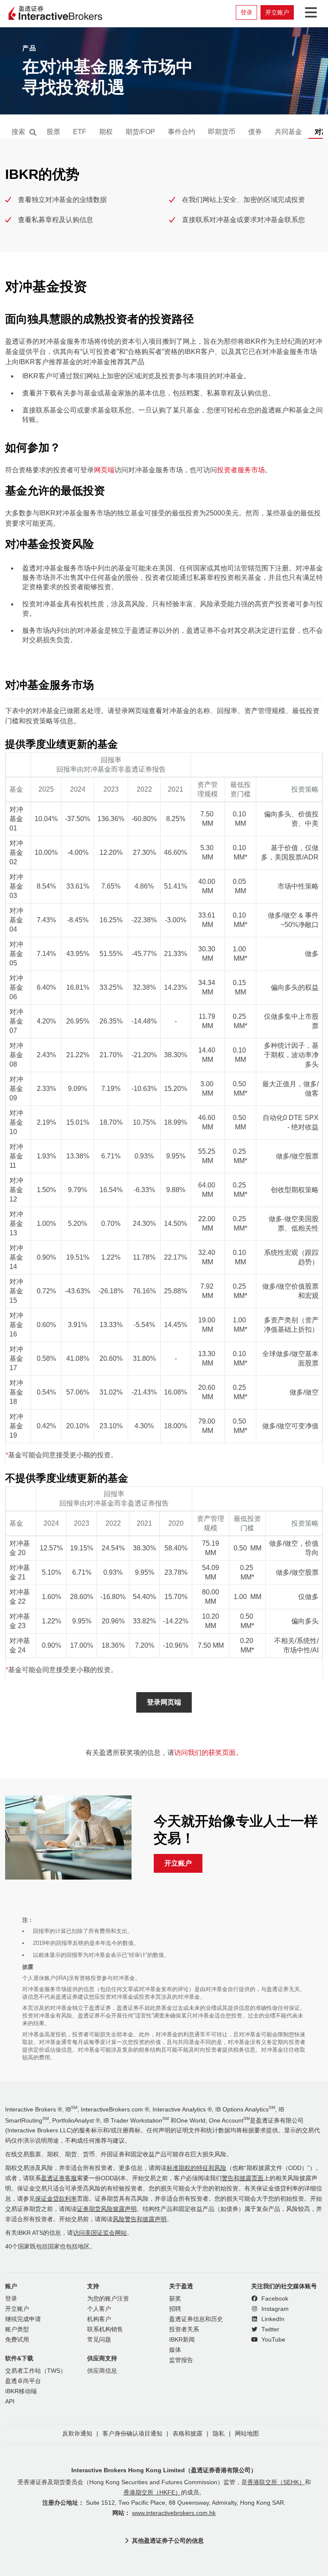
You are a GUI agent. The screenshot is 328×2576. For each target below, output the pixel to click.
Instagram (274, 2309)
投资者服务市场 (241, 470)
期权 (106, 132)
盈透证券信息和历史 (196, 2319)
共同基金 (288, 132)
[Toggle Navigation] (309, 12)
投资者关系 (184, 2329)
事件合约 (182, 132)
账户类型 (17, 2329)
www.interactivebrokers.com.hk (174, 2513)
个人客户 (99, 2309)
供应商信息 (102, 2371)
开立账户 (277, 12)
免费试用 (17, 2340)
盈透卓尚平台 (23, 2381)
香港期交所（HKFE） (152, 2493)
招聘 (175, 2309)
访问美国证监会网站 (100, 2233)
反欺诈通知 (77, 2434)
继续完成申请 (23, 2319)
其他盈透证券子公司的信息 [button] (168, 2541)
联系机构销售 (105, 2329)
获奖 (175, 2299)
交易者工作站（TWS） (36, 2371)
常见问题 (99, 2340)
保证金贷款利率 (56, 2199)
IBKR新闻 (182, 2340)
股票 (53, 132)
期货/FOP (140, 132)
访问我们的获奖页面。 (208, 1753)
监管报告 (181, 2360)
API (10, 2402)
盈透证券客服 (59, 2178)
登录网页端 (164, 1702)
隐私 (219, 2434)
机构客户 (99, 2319)
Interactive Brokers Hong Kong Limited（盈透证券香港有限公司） (164, 2470)
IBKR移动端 (21, 2391)
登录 (246, 12)
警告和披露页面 (243, 2178)
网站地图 (247, 2434)
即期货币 (222, 132)
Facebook (274, 2299)
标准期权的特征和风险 (196, 2168)
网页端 (104, 470)
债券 (255, 132)
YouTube (272, 2340)
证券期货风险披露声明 (107, 2209)
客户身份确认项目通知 (132, 2434)
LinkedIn (272, 2319)
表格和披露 (187, 2434)
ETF (80, 132)
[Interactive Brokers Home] (56, 14)
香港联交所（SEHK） (276, 2482)
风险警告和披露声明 (140, 2219)
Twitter (269, 2329)
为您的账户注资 (108, 2299)
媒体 (175, 2350)
